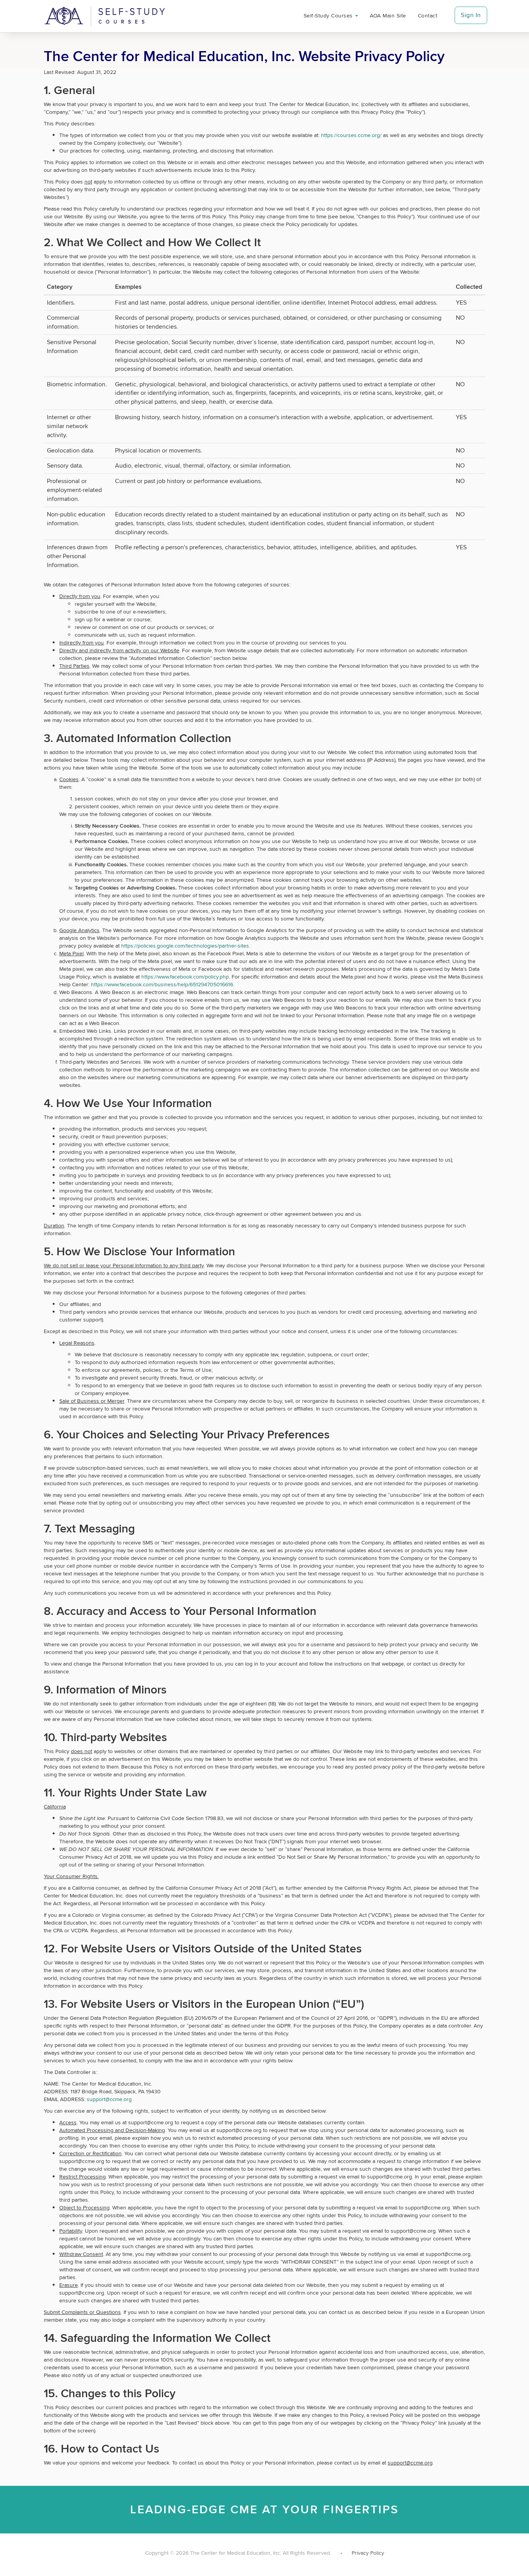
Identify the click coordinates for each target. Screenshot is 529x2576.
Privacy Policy (368, 2553)
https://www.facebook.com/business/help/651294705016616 (162, 984)
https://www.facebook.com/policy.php (185, 977)
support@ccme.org (109, 2099)
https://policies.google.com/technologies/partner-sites (185, 946)
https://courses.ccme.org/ (351, 135)
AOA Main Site (388, 15)
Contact (428, 15)
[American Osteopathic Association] (105, 16)
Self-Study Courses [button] (329, 15)
